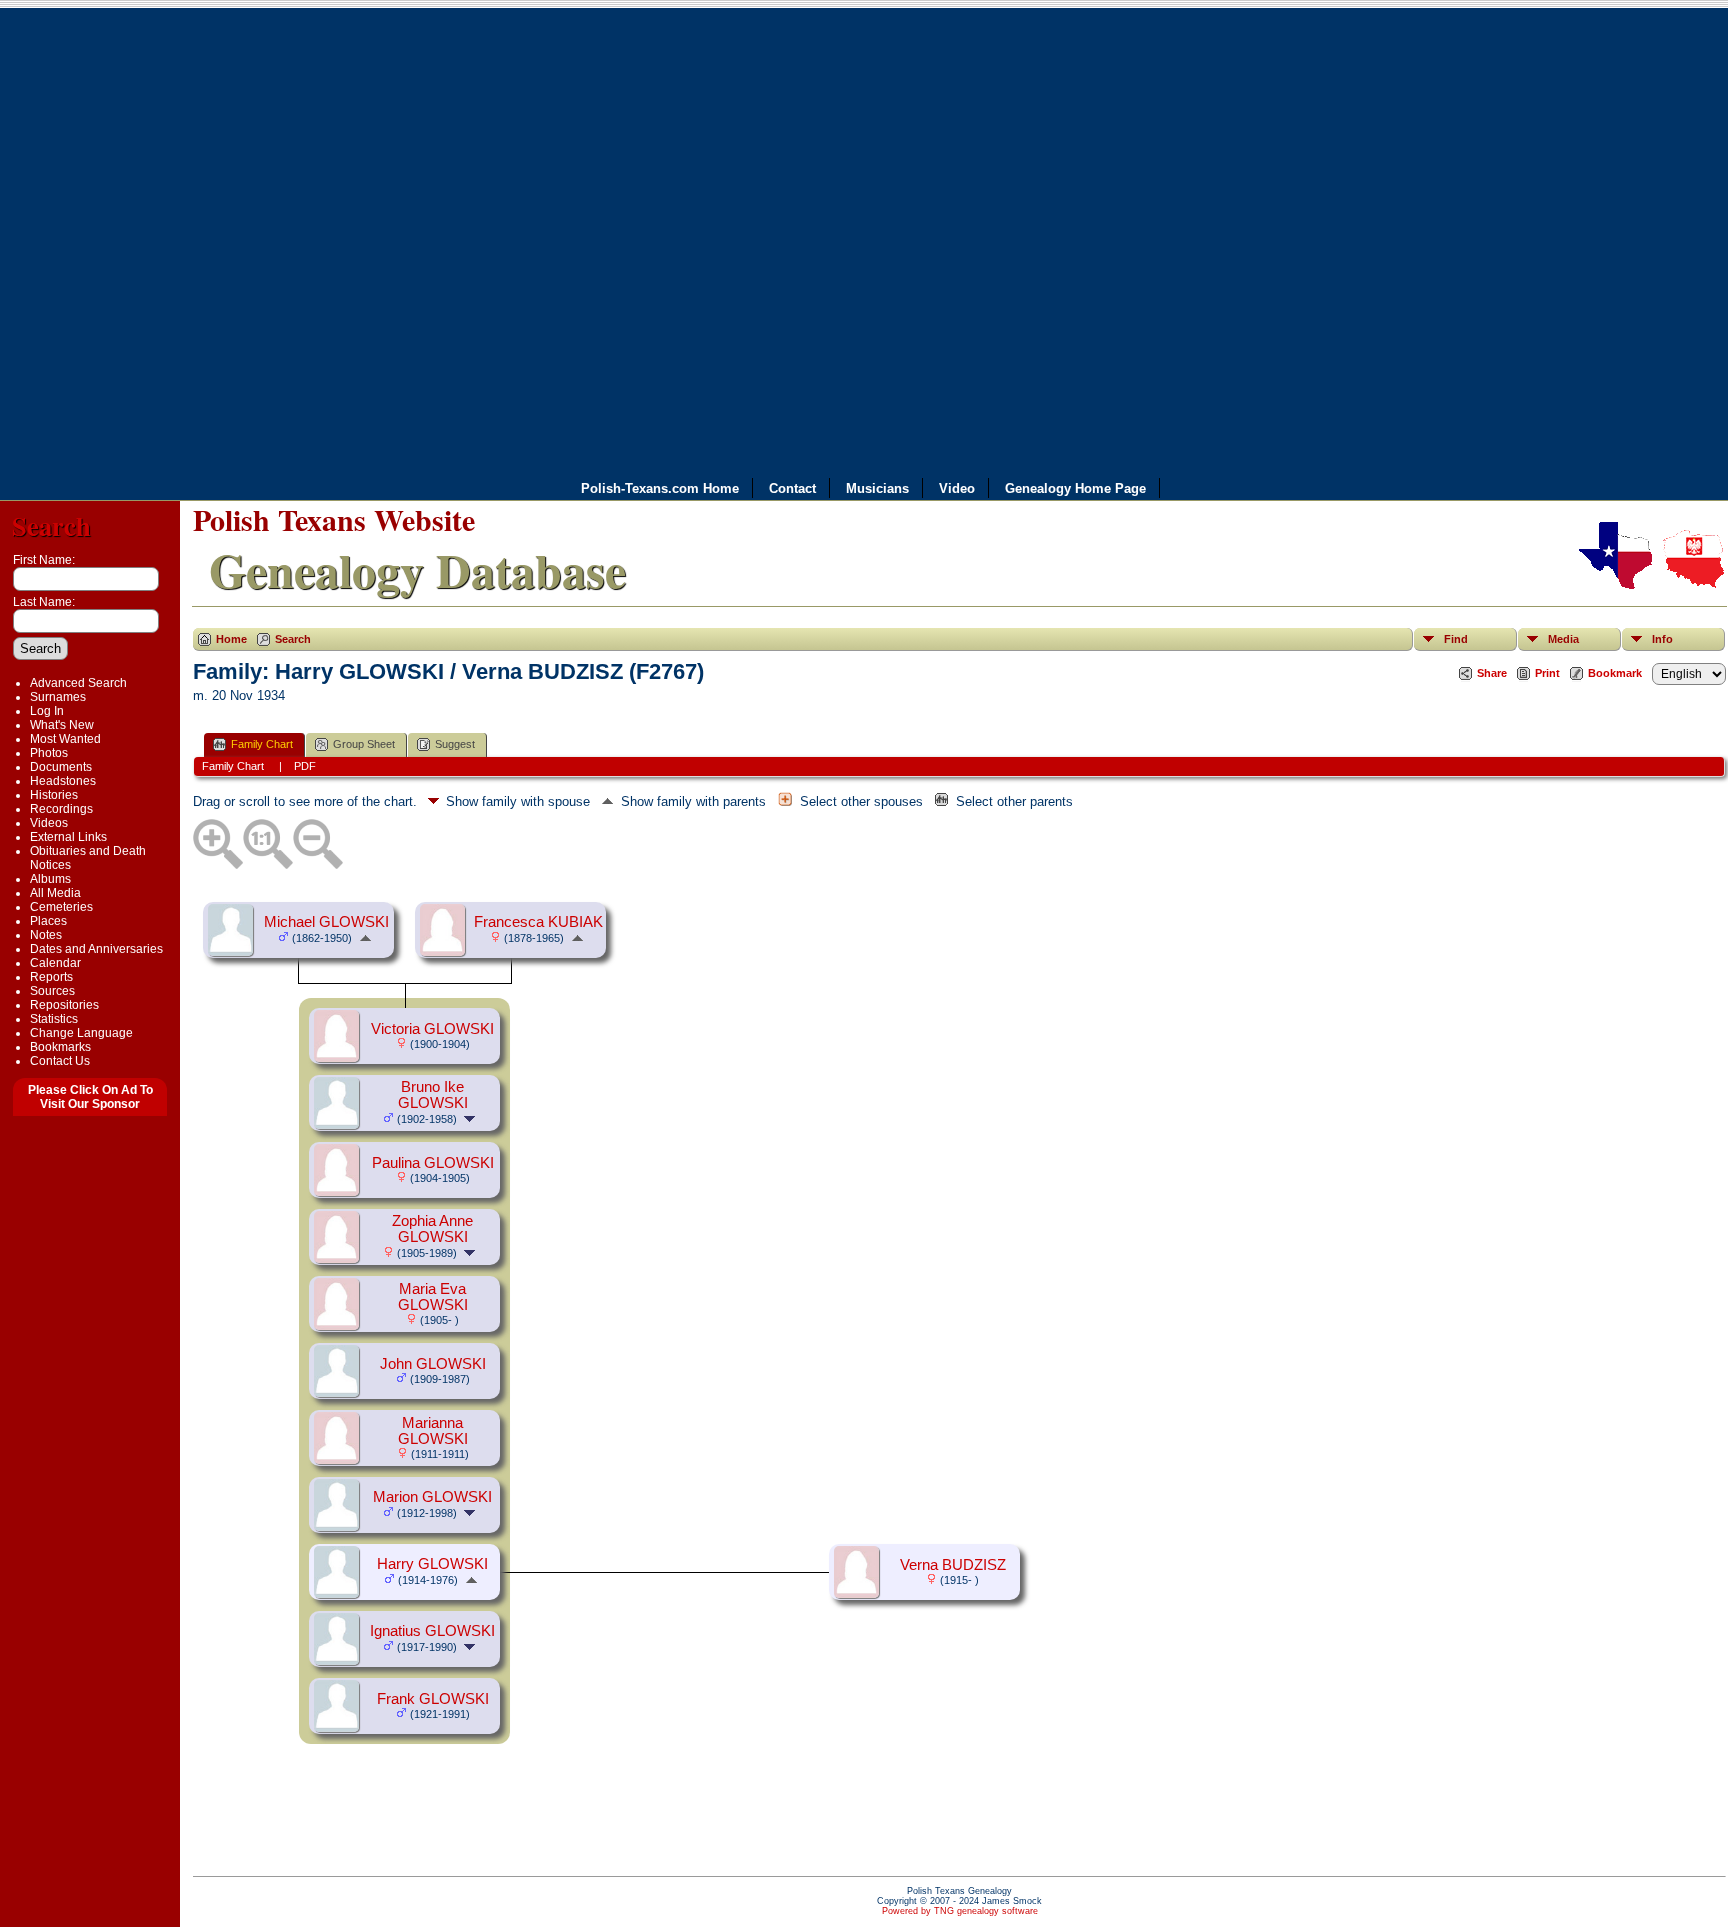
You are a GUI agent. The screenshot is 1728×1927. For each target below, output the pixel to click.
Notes (46, 935)
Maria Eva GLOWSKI (433, 1297)
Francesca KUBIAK (538, 922)
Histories (54, 795)
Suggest (455, 744)
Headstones (63, 781)
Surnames (58, 697)
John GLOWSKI (433, 1364)
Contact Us (60, 1061)
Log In (47, 711)
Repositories (64, 1005)
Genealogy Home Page (1075, 488)
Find (1456, 639)
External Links (68, 837)
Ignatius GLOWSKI (432, 1631)
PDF (305, 766)
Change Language (81, 1033)
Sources (52, 991)
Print (1547, 673)
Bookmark (1615, 673)
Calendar (55, 963)
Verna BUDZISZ (953, 1565)
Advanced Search (78, 683)
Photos (49, 753)
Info (1662, 639)
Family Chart (262, 744)
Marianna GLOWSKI (433, 1431)
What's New (62, 725)
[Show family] (471, 1118)
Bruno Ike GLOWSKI (433, 1095)
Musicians (877, 488)
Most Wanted (65, 739)
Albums (50, 879)
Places (48, 921)
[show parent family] (365, 937)
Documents (61, 767)
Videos (49, 823)
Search (51, 525)
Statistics (54, 1019)
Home (231, 639)
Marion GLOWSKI (432, 1497)
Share (1492, 673)
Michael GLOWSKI (326, 922)
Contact (792, 488)
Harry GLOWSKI (432, 1564)
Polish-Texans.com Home (660, 488)
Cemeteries (61, 907)
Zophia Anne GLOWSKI (432, 1229)
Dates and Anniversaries (96, 949)
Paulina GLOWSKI (433, 1163)
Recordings (61, 809)
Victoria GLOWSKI (432, 1029)
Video (957, 488)
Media (1563, 639)
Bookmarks (60, 1047)
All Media (55, 893)
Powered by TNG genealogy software (960, 1911)
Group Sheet (364, 744)
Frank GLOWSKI (433, 1699)
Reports (51, 977)
